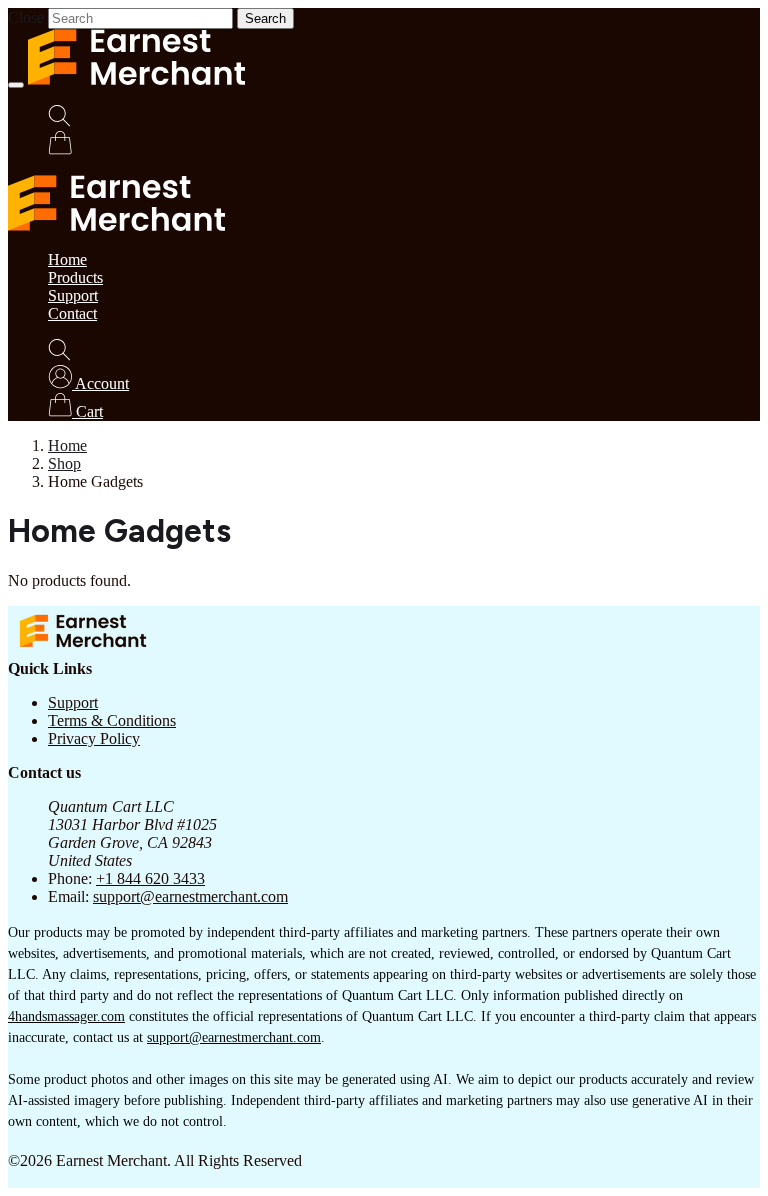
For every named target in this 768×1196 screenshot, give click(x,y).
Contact (72, 313)
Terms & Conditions (112, 720)
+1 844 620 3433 (150, 878)
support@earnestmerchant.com (190, 896)
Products (75, 277)
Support (73, 295)
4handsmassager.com (66, 1016)
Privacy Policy (94, 738)
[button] (88, 383)
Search (265, 18)
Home (67, 259)
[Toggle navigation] (16, 85)
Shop (64, 463)
